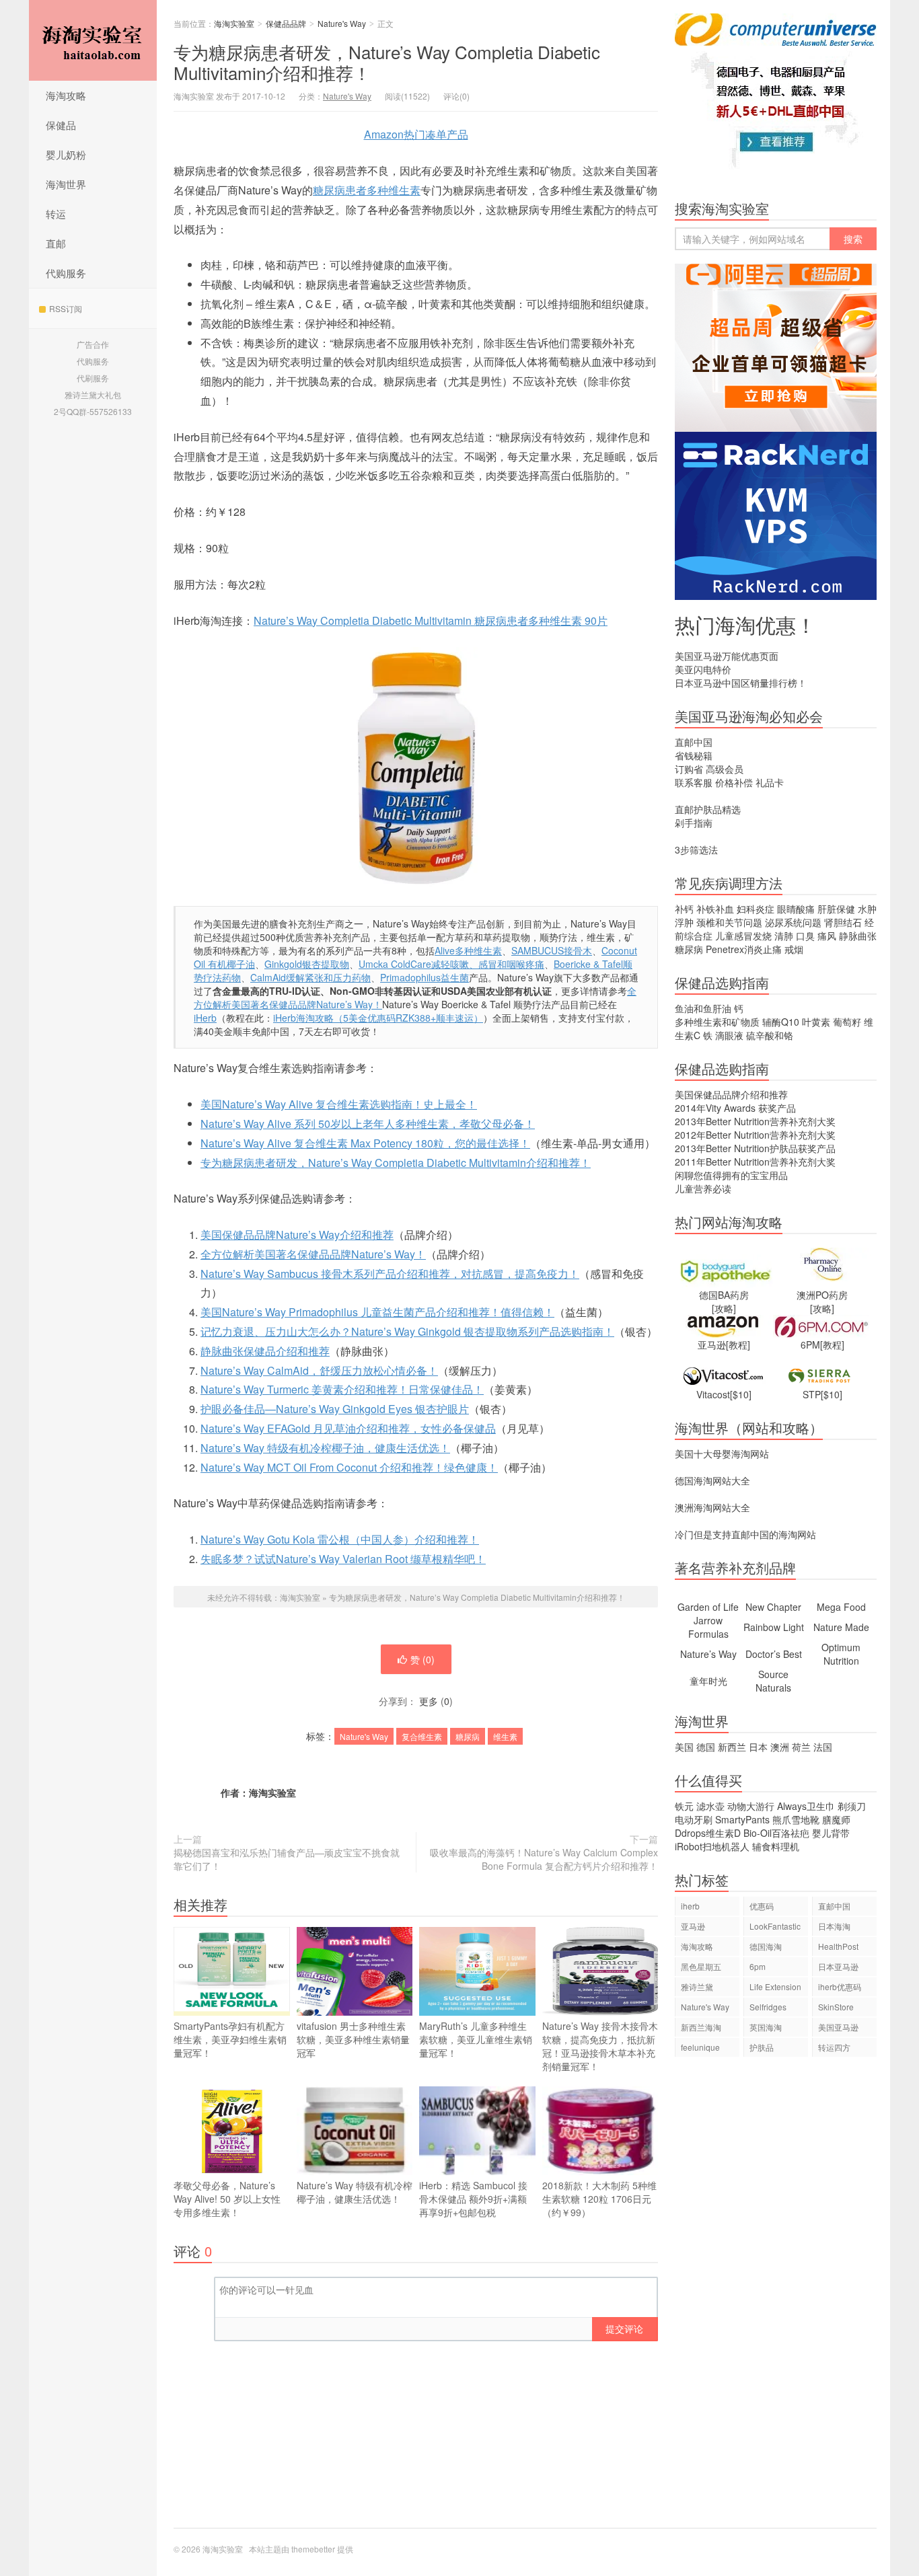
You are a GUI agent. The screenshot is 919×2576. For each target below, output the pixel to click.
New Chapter (773, 1607)
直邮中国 (694, 742)
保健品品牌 (286, 23)
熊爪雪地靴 (796, 1819)
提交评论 (624, 2328)
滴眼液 (729, 1035)
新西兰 (732, 1747)
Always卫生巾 (806, 1806)
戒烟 (794, 949)
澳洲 (780, 1747)
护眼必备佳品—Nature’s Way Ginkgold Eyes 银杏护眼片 (335, 1409)
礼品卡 (770, 782)
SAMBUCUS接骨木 (552, 950)
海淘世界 (66, 184)
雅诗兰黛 (697, 1986)
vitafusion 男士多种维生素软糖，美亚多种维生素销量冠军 (353, 2039)
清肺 (784, 936)
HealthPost (838, 1946)
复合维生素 (422, 1736)
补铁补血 (715, 909)
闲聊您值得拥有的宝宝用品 (731, 1175)
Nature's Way (342, 23)
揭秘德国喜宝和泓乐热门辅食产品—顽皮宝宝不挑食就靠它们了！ (287, 1859)
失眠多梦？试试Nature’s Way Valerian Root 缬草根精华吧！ (343, 1559)
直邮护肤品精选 (708, 809)
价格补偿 (734, 782)
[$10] (741, 1394)
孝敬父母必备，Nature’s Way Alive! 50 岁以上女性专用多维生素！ (227, 2199)
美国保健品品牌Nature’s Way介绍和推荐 (297, 1235)
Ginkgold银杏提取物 (307, 964)
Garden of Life (708, 1607)
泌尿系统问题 (793, 922)
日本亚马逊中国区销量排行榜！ (741, 683)
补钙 (684, 909)
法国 (823, 1747)
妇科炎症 (756, 909)
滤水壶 (710, 1806)
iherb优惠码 (840, 1986)
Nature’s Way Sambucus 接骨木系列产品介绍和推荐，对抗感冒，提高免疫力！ (390, 1274)
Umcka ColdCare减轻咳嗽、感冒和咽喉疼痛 (451, 964)
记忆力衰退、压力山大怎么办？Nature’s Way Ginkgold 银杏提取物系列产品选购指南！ (407, 1331)
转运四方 (834, 2047)
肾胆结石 (843, 922)
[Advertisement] (776, 2299)
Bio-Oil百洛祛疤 (776, 1833)
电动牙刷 (694, 1819)
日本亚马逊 (838, 1966)
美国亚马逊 (838, 2027)
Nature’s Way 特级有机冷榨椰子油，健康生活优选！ (325, 1448)
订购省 (689, 769)
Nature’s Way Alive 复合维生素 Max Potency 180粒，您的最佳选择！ (365, 1143)
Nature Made (841, 1627)
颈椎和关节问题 (729, 922)
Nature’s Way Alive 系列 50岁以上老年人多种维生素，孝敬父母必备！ (368, 1124)
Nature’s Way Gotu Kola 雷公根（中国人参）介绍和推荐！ (340, 1539)
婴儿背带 (831, 1833)
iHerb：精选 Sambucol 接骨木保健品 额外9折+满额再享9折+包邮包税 (473, 2199)
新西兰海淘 (701, 2027)
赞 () (422, 1659)
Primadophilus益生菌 (425, 977)
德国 (706, 1747)
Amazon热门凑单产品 (416, 134)
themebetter (313, 2549)
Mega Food (841, 1607)
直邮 (56, 243)
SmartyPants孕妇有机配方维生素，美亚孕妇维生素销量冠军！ (230, 2039)
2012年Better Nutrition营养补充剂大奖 (755, 1135)
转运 (56, 214)
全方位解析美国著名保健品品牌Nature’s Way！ (313, 1254)
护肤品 (762, 2047)
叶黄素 (816, 1022)
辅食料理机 (776, 1846)
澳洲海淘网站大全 (712, 1507)
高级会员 (725, 769)
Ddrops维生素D (708, 1833)
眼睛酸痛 (796, 909)
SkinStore (836, 2007)
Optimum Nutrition (841, 1654)
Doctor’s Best (774, 1654)
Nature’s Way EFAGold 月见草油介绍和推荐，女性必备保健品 (348, 1428)
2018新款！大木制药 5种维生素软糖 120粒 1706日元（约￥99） (599, 2199)
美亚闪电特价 (703, 669)
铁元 (684, 1806)
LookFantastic (775, 1926)
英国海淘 (766, 2027)
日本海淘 (834, 1926)
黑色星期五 (701, 1966)
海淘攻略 (66, 95)
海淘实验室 (93, 40)
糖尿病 (468, 1736)
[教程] (738, 1344)
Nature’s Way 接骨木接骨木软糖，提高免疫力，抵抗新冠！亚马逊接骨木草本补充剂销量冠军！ (600, 2046)
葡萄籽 (847, 1022)
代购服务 (66, 273)
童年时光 (708, 1681)
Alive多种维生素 (468, 950)
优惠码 (762, 1906)
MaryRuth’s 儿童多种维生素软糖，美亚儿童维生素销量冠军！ (476, 2039)
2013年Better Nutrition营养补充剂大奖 (755, 1121)
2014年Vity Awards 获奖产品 (735, 1108)
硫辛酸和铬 (770, 1035)
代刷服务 (93, 378)
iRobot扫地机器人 (712, 1846)
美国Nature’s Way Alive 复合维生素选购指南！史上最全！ (339, 1104)
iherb (690, 1906)
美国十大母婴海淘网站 (722, 1453)
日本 (758, 1747)
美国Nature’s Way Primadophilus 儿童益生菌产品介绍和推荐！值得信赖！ (377, 1312)
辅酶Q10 (781, 1022)
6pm (758, 1966)
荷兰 (801, 1747)
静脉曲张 (858, 936)
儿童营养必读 (703, 1188)
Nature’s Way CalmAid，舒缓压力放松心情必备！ (319, 1370)
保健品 (61, 125)
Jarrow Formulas (708, 1627)
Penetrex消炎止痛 (744, 949)
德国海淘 (766, 1946)
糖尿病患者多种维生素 (367, 190)
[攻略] (724, 1308)
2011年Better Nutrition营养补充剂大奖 (755, 1162)
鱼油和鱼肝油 (703, 1008)
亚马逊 (693, 1926)
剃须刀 (852, 1806)
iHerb (205, 1018)
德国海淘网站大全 (712, 1480)
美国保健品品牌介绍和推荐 (731, 1094)
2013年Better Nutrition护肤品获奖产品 (755, 1148)
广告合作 (93, 344)
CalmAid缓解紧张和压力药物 (310, 977)
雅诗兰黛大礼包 (93, 394)
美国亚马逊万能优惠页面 (727, 656)
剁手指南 (694, 823)
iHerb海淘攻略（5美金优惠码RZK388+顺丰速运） (378, 1018)
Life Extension (775, 1986)
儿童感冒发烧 (743, 936)
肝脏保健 (836, 909)
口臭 (805, 936)
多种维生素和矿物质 (717, 1022)
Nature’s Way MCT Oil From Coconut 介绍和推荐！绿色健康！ (349, 1467)
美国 (684, 1747)
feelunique (700, 2047)
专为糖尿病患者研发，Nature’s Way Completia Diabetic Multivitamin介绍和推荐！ (387, 62)
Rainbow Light (774, 1627)
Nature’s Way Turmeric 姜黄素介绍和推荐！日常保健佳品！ (342, 1389)
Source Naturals (773, 1681)
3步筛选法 (696, 849)
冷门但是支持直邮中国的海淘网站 (745, 1534)
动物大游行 (751, 1806)
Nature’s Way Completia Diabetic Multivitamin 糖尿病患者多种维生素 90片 (431, 620)
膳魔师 (836, 1819)
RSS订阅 (66, 308)
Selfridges (768, 2007)
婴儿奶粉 (66, 154)
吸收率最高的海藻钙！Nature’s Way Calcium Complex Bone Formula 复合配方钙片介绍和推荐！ (544, 1859)
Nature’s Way (708, 1654)
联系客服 (694, 782)
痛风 (827, 936)
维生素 (505, 1736)
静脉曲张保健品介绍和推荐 (265, 1351)
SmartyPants (742, 1819)
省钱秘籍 (694, 755)
